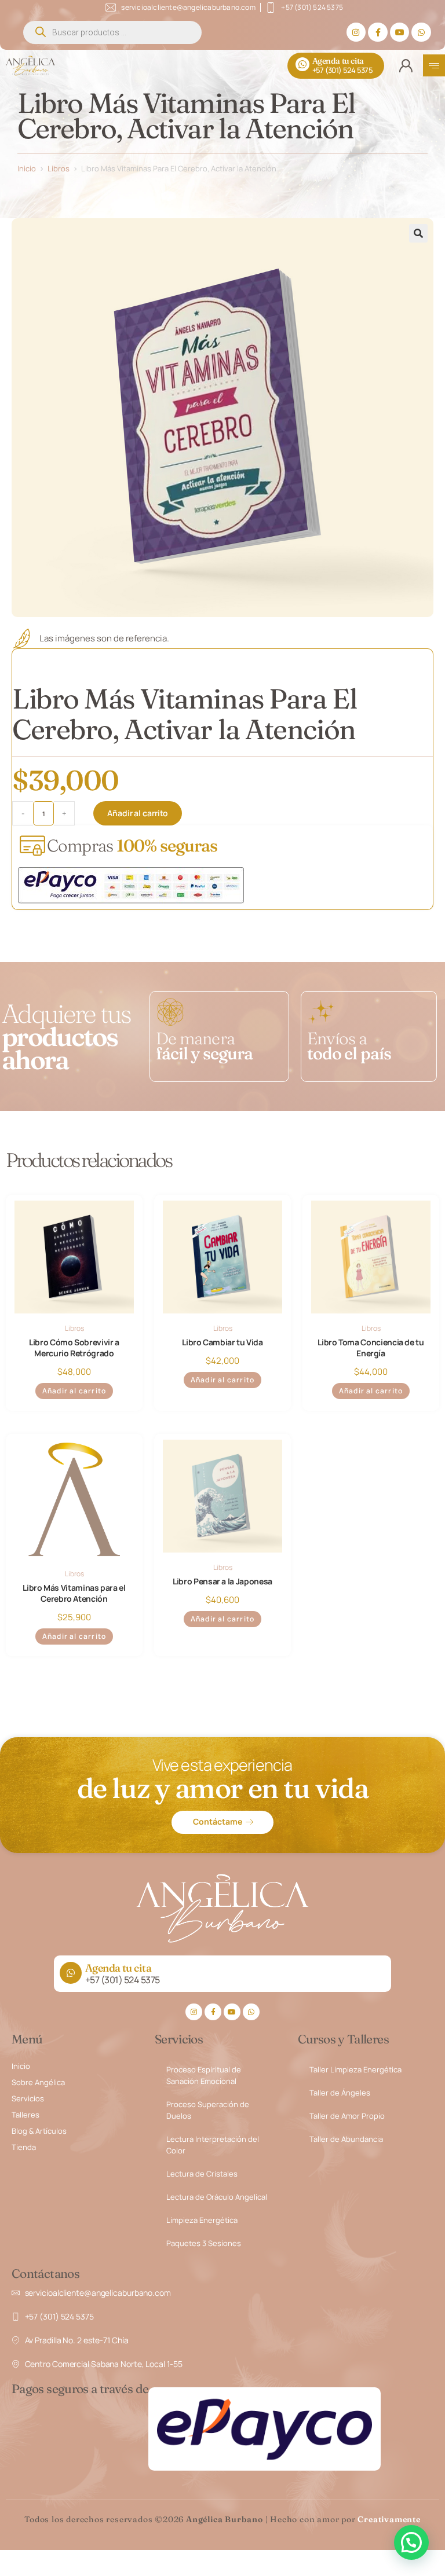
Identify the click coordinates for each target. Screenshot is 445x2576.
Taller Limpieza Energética (355, 2069)
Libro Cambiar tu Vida (222, 1342)
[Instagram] (356, 32)
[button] (418, 233)
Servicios (28, 2098)
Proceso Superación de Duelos (208, 2110)
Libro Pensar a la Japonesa (222, 1581)
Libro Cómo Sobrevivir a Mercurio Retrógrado (74, 1348)
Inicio (27, 168)
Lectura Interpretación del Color (213, 2145)
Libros (59, 168)
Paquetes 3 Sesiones (204, 2243)
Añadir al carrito (138, 813)
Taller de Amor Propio (347, 2116)
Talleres (25, 2115)
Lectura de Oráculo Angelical (217, 2197)
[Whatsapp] (421, 32)
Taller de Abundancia (346, 2139)
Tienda (24, 2147)
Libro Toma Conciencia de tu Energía (371, 1348)
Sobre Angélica (38, 2082)
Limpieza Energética (202, 2220)
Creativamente (389, 2519)
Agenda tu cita (338, 61)
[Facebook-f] (378, 32)
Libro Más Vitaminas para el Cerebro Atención (74, 1593)
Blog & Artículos (39, 2131)
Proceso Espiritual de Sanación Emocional (204, 2075)
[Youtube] (400, 32)
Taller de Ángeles (340, 2093)
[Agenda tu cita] (302, 64)
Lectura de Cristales (202, 2174)
